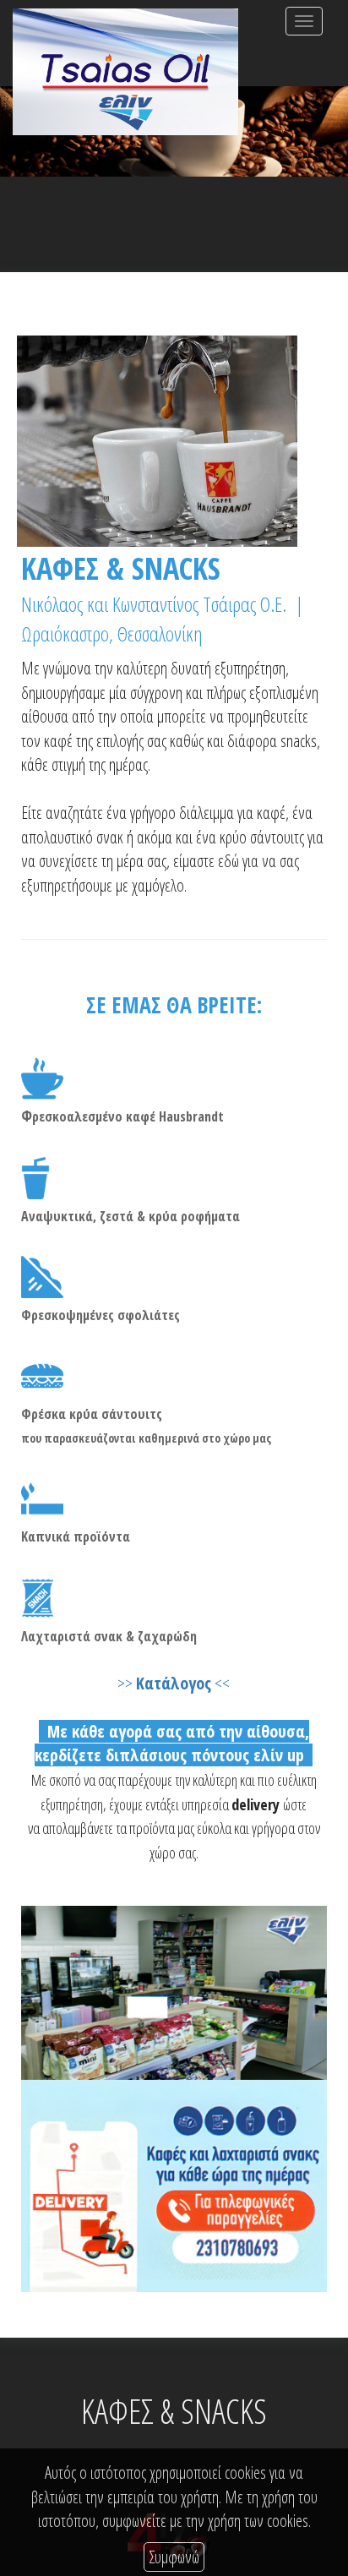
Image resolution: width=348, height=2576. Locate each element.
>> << (174, 1683)
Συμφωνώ (174, 2557)
